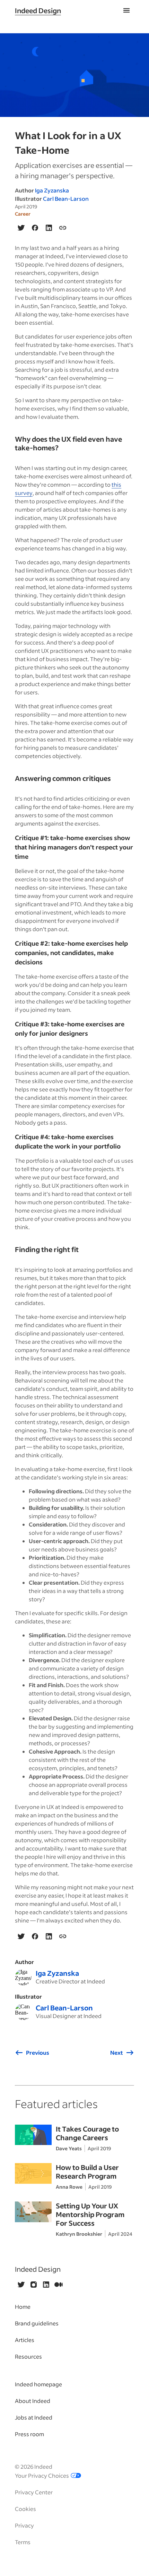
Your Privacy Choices (42, 2475)
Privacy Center (34, 2492)
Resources (28, 2356)
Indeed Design (38, 10)
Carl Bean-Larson (66, 199)
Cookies (25, 2509)
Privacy (24, 2525)
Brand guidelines (37, 2323)
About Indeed (33, 2401)
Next (117, 2052)
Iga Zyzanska (52, 190)
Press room (29, 2434)
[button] (126, 10)
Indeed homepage (38, 2384)
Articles (25, 2340)
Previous (38, 2052)
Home (23, 2307)
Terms (23, 2542)
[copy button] (63, 228)
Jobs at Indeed (34, 2417)
